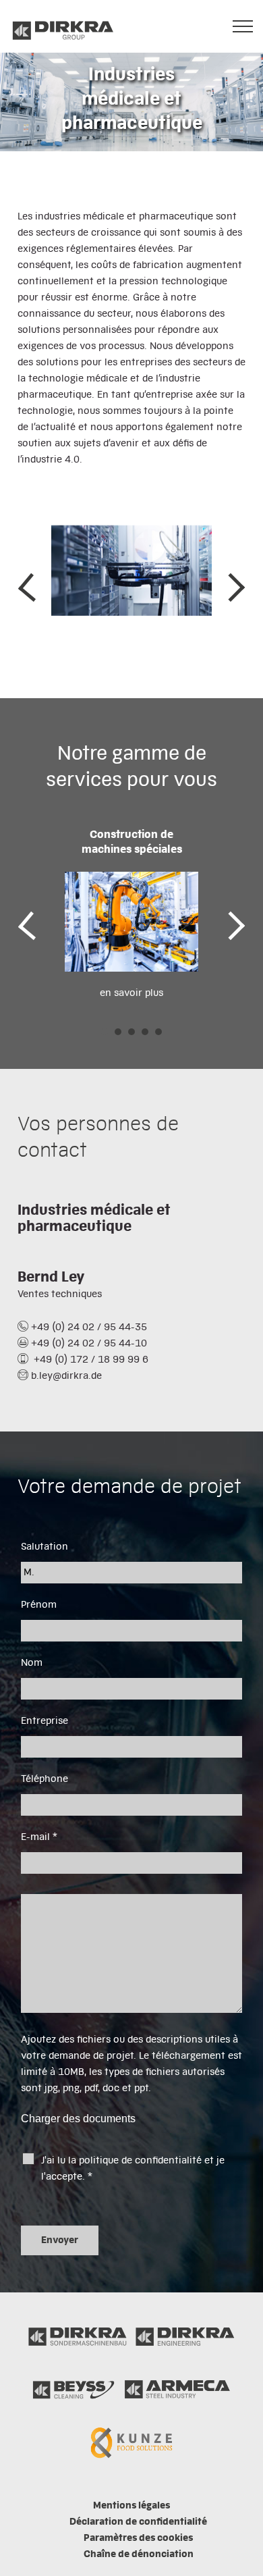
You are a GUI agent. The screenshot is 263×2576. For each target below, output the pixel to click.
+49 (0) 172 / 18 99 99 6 (90, 1360)
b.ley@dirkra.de (66, 1376)
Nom (32, 1663)
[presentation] (28, 587)
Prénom (39, 1605)
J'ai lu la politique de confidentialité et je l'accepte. (133, 2169)
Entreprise (45, 1721)
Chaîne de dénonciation (139, 2554)
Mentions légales (131, 2506)
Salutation (45, 1547)
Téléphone (45, 1779)
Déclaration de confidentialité (138, 2522)
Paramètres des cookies (138, 2538)
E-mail (39, 1837)
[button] (105, 1032)
